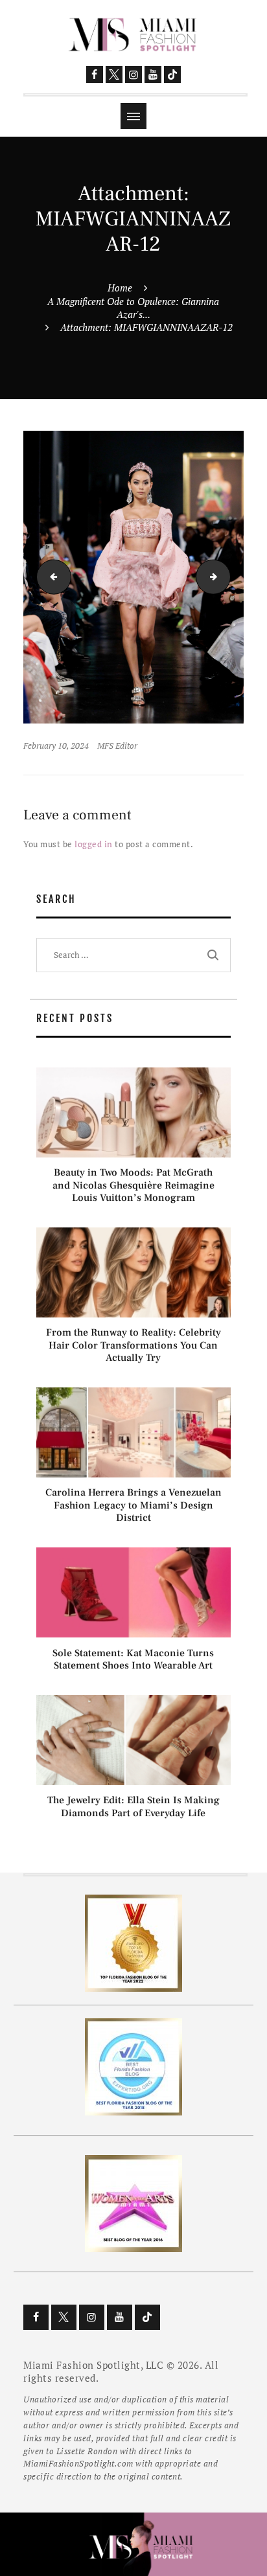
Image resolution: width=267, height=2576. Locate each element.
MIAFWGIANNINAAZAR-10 (50, 576)
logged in (94, 844)
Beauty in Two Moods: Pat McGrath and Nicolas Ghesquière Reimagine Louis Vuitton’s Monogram (133, 1185)
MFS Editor (117, 746)
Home (120, 288)
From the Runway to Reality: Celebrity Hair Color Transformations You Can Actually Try (133, 1345)
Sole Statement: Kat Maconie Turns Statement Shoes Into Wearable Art (133, 1659)
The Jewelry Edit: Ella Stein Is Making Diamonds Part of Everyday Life (133, 1807)
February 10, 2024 (56, 746)
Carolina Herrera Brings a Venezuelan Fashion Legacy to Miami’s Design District (133, 1505)
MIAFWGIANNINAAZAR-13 (226, 576)
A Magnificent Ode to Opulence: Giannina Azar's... (133, 308)
